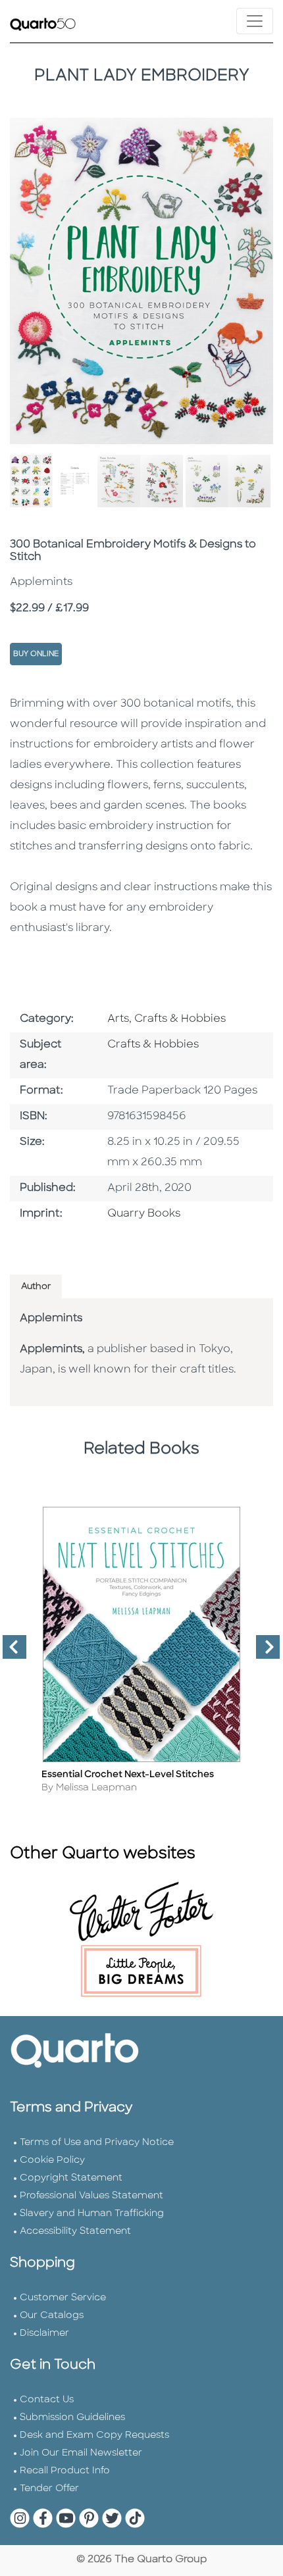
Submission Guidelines (72, 2418)
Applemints (51, 1319)
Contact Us (47, 2400)
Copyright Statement (71, 2178)
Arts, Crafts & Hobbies (167, 1019)
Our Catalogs (52, 2316)
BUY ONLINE (36, 654)
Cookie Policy (52, 2160)
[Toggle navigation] (255, 21)
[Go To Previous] (9, 1652)
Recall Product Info (65, 2471)
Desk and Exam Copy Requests (94, 2436)
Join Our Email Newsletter (81, 2453)
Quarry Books (144, 1214)
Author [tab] (36, 1287)
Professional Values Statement (91, 2196)
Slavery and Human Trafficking (92, 2214)
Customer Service (63, 2298)
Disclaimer (44, 2334)
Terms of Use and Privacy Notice (97, 2143)
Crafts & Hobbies (153, 1045)
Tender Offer (49, 2489)
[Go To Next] (263, 1652)
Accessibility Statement (75, 2232)
